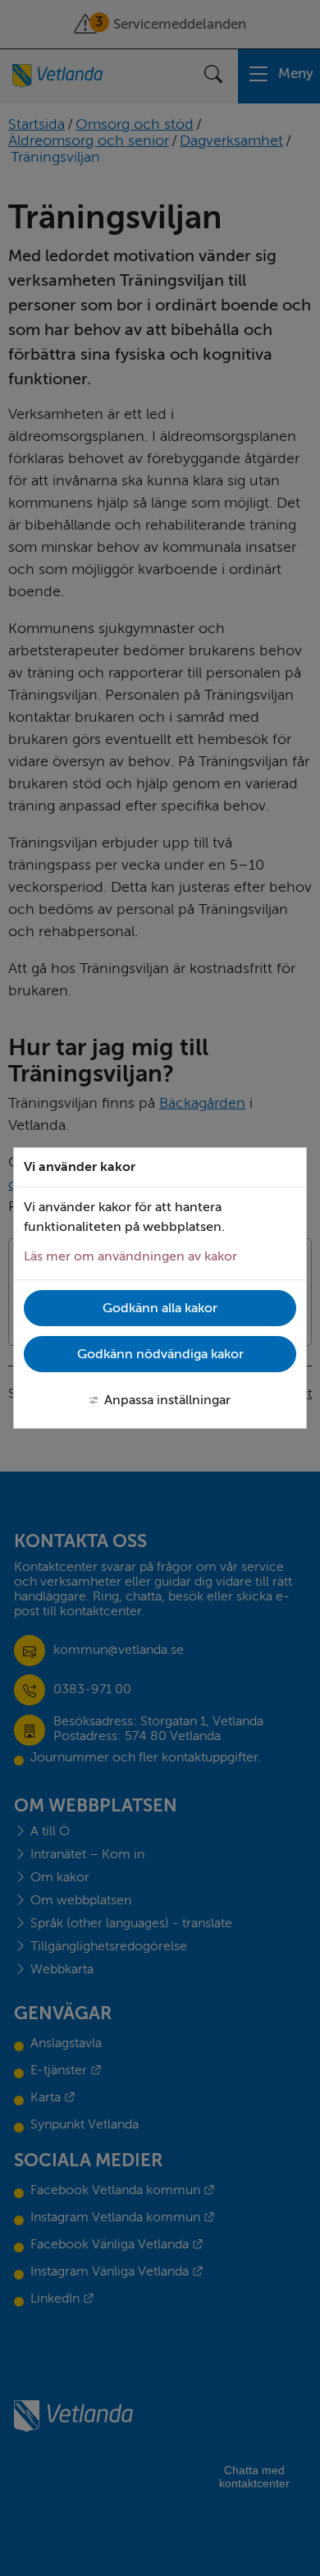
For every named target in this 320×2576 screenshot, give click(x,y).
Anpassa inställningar (167, 1400)
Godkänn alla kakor (160, 1308)
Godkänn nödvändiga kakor (160, 1354)
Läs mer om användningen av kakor (130, 1256)
